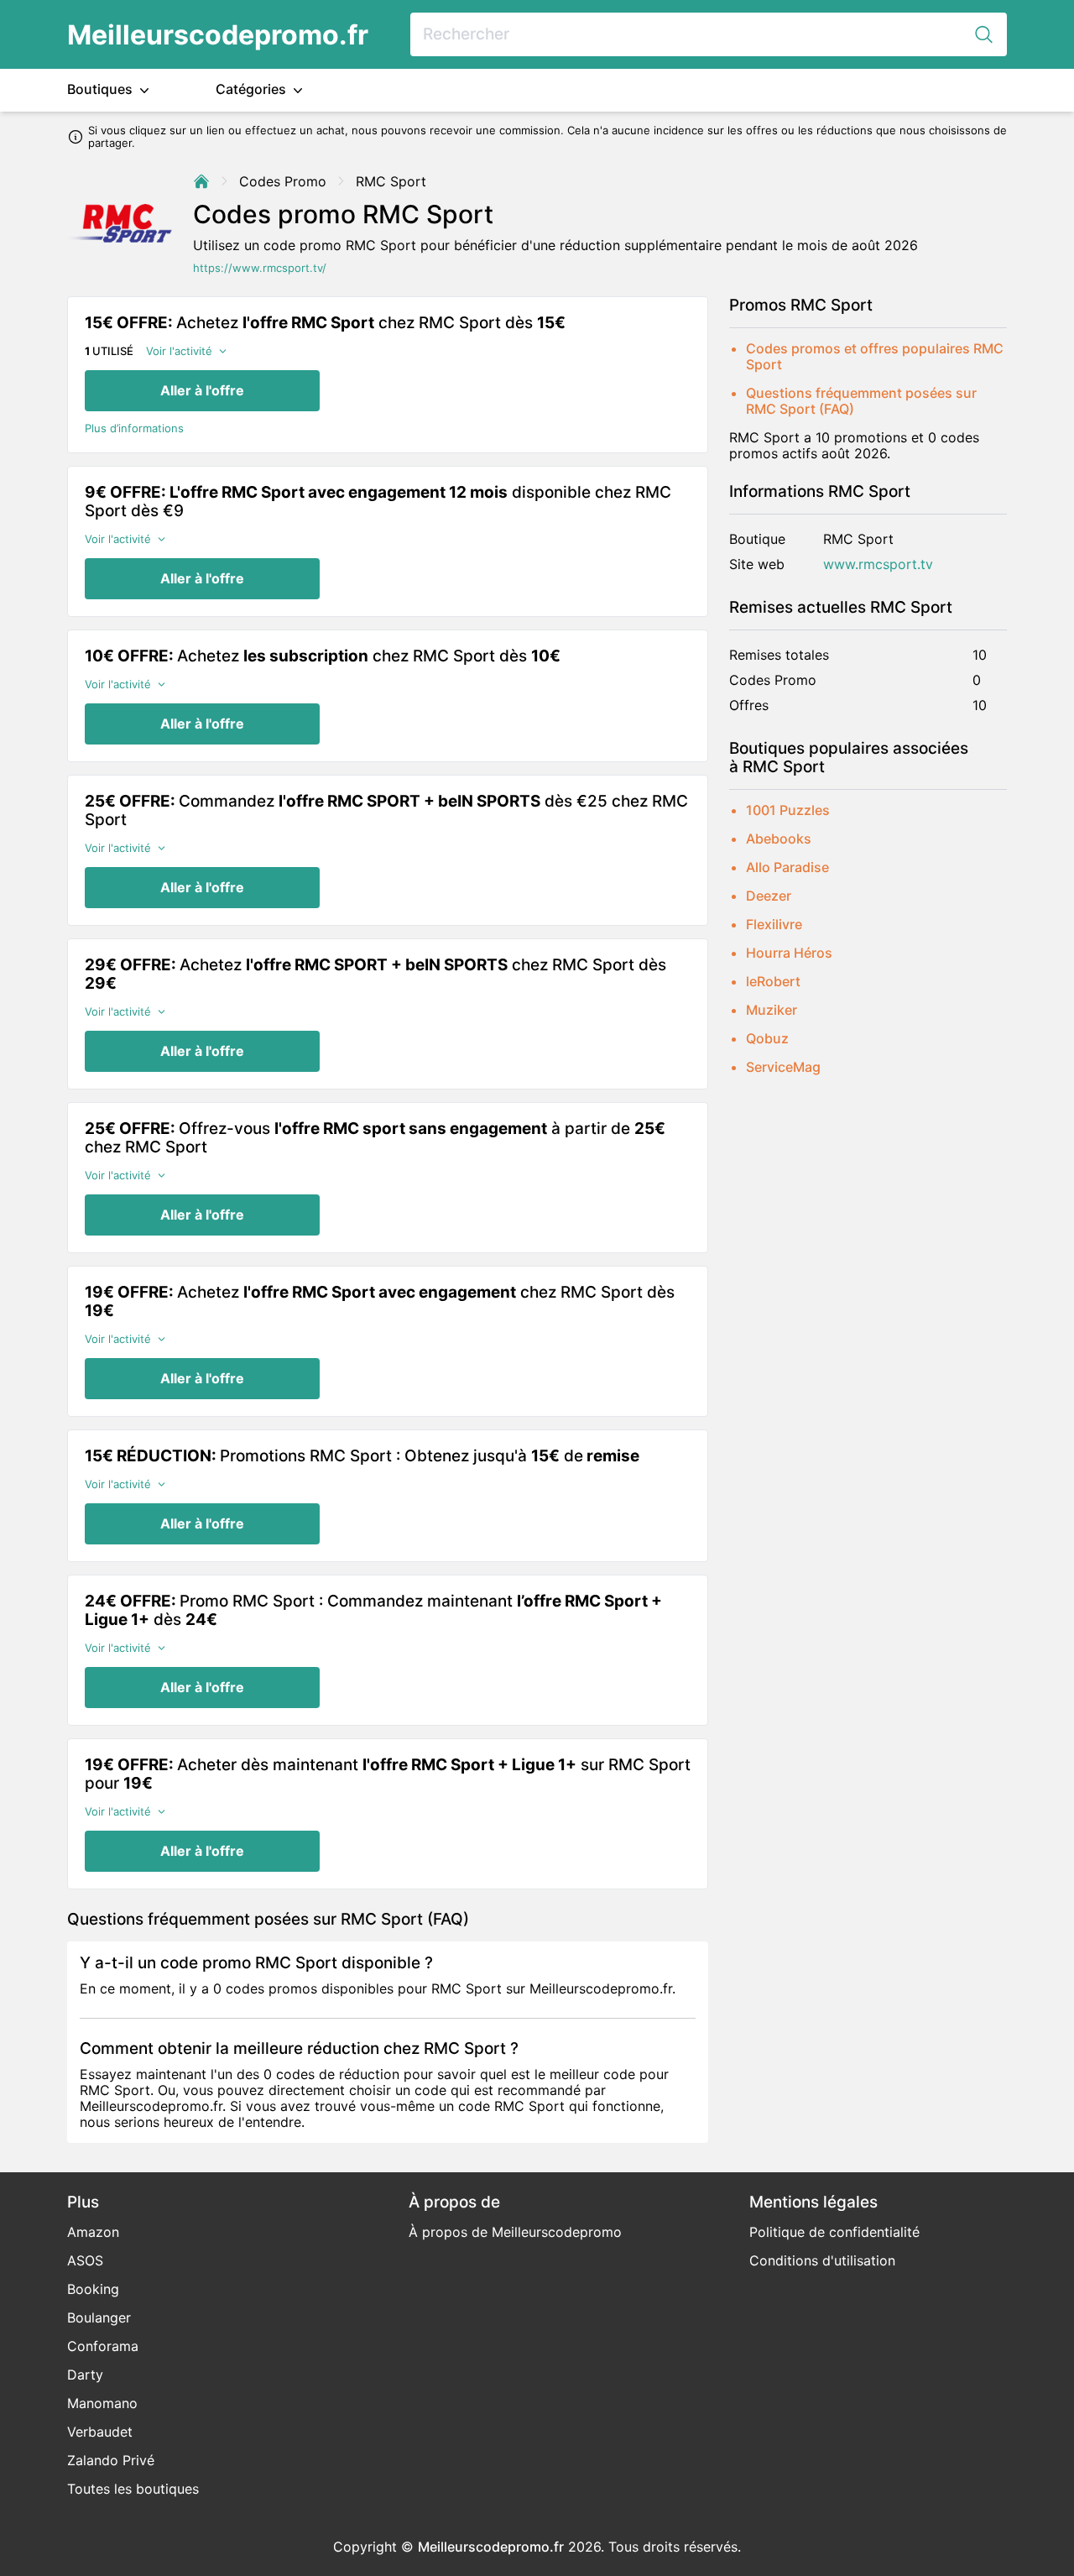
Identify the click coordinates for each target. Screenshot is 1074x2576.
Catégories (253, 89)
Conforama (103, 2346)
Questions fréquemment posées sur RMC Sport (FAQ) (861, 401)
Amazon (93, 2232)
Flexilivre (774, 924)
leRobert (773, 981)
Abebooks (779, 839)
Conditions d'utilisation (822, 2260)
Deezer (769, 896)
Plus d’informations (134, 428)
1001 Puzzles (788, 810)
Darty (85, 2375)
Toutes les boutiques (133, 2489)
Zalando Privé (111, 2460)
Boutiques (102, 89)
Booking (93, 2289)
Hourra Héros (789, 953)
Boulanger (99, 2317)
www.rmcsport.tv (878, 564)
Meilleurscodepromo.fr (218, 35)
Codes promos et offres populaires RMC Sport (875, 356)
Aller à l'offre (202, 390)
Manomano (102, 2403)
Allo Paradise (787, 867)
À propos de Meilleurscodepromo (515, 2232)
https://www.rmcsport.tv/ (260, 268)
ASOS (85, 2260)
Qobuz (767, 1038)
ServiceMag (783, 1067)
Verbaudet (100, 2432)
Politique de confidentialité (834, 2232)
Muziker (772, 1010)
